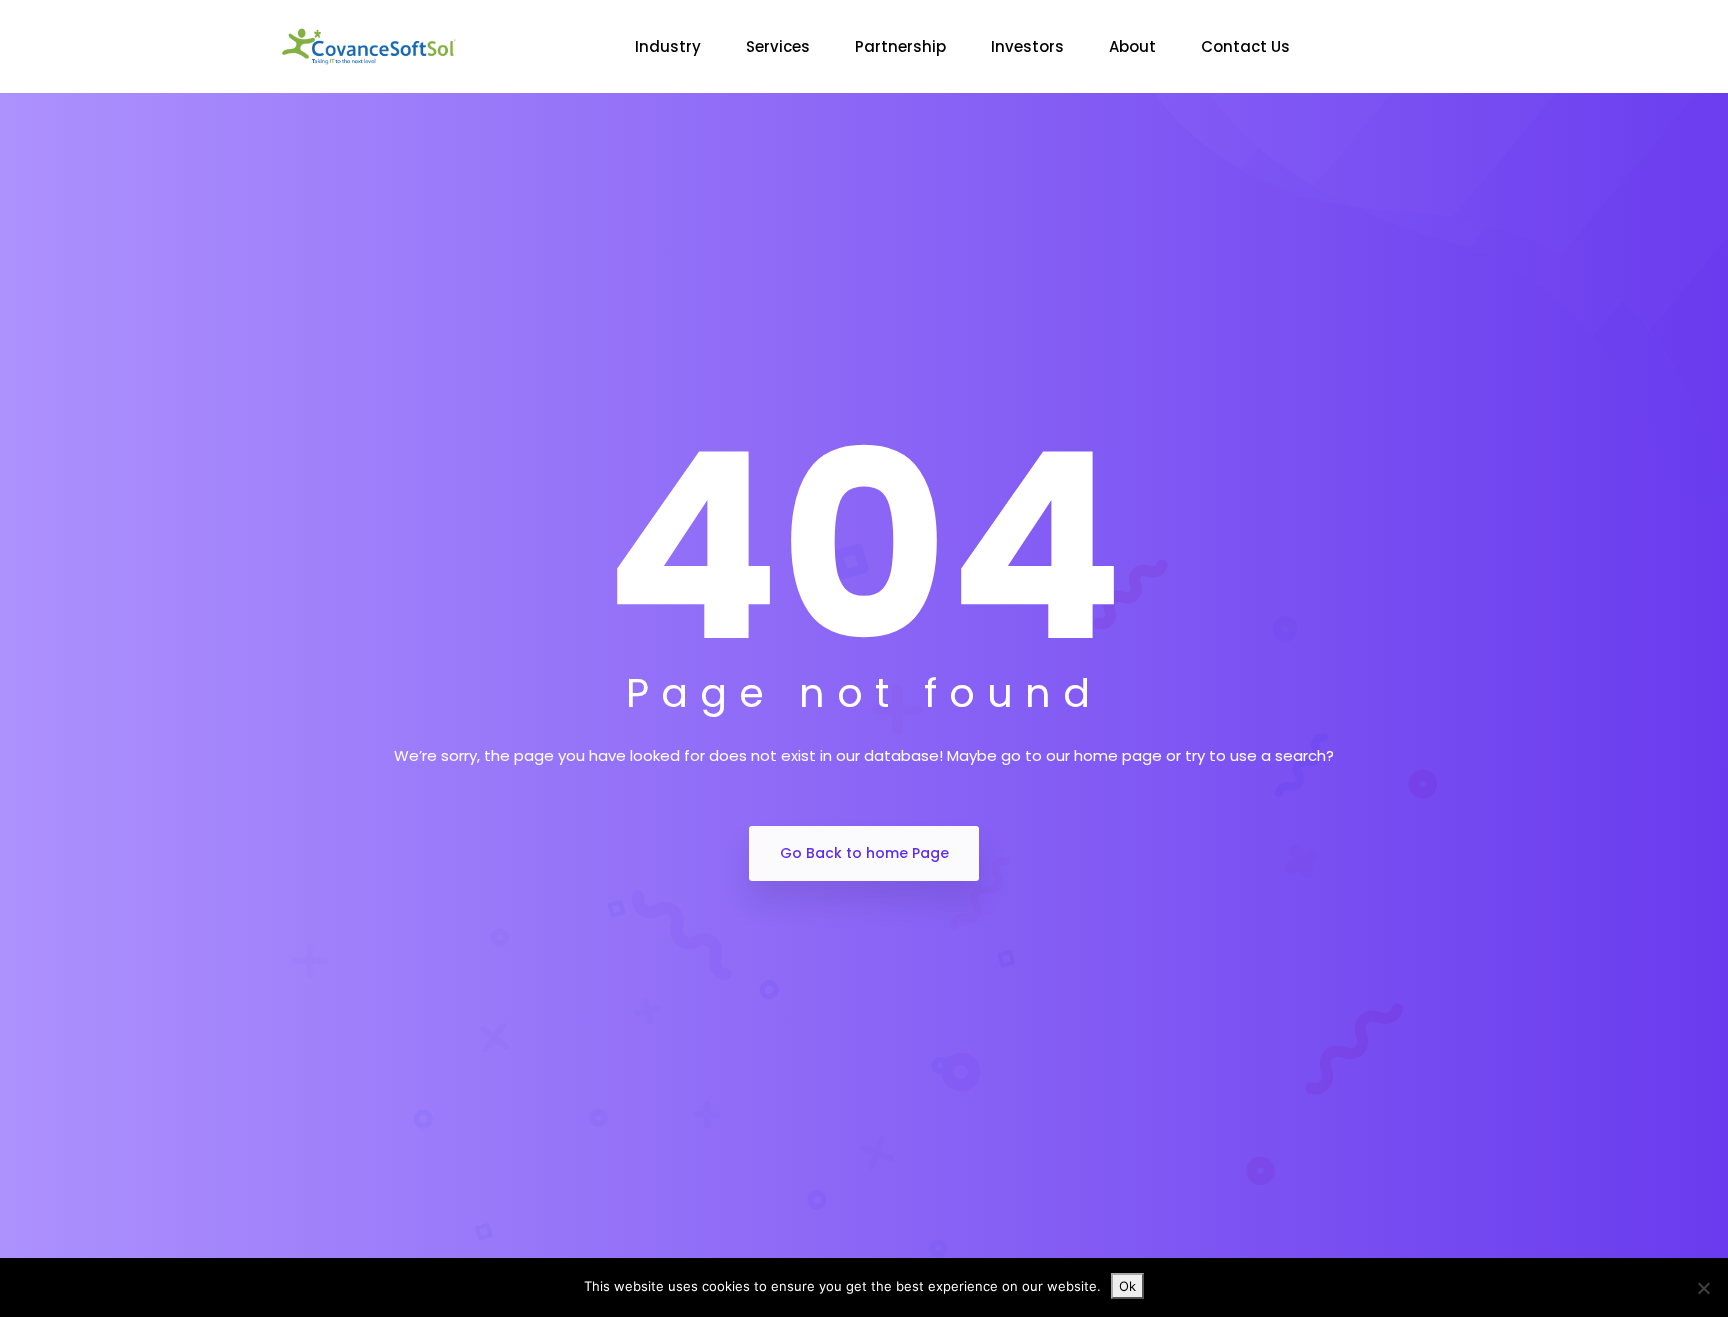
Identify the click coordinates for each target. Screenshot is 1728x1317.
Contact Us (1245, 46)
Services (778, 46)
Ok (1127, 1286)
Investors (1027, 46)
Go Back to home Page (864, 853)
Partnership (900, 46)
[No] (1703, 1288)
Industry (668, 46)
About (1132, 46)
